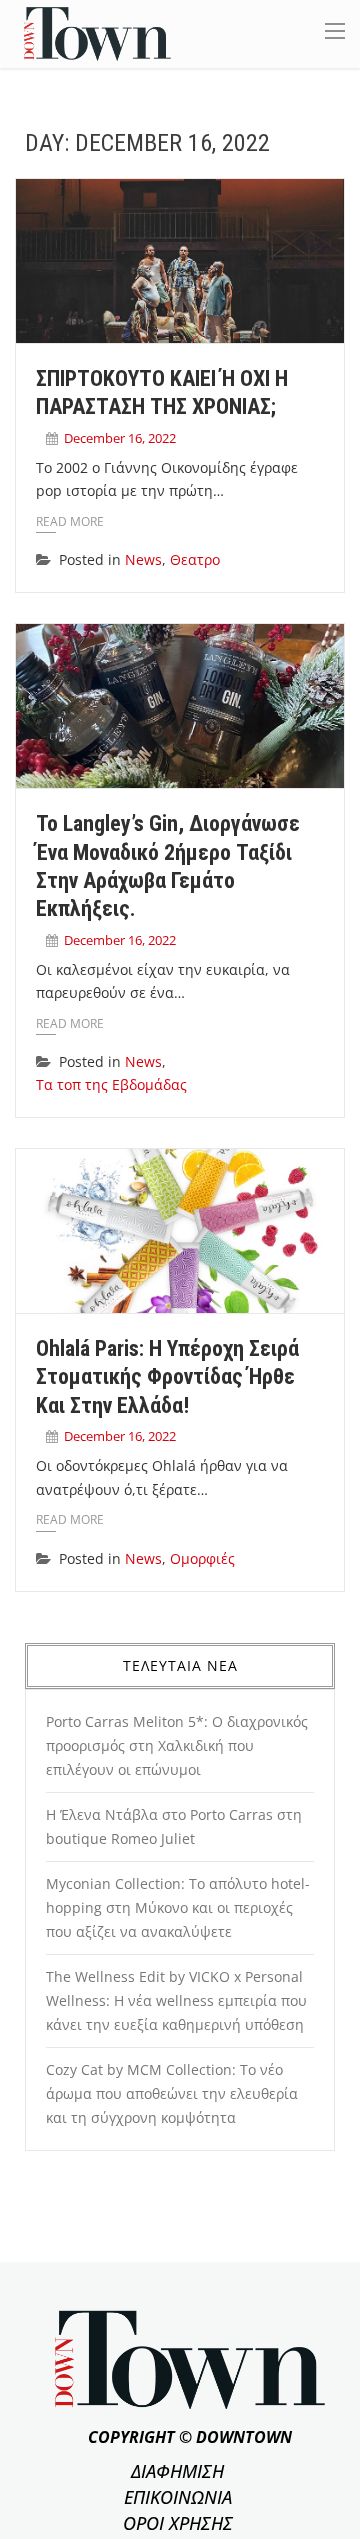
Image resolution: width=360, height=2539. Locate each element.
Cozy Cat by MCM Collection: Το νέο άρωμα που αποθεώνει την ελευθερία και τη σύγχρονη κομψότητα (172, 2093)
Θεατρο (195, 559)
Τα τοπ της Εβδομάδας (111, 1084)
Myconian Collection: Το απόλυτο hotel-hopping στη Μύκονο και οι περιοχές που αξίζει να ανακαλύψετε (178, 1907)
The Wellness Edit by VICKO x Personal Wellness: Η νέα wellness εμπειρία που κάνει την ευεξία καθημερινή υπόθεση (176, 2000)
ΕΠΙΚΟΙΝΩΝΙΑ (178, 2497)
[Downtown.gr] (97, 32)
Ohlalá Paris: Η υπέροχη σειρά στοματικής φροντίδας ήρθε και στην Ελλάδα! (167, 1377)
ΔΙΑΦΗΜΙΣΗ (177, 2471)
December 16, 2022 (120, 438)
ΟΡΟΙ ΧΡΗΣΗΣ (178, 2523)
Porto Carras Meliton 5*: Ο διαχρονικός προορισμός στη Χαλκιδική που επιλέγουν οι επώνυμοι (177, 1745)
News (143, 559)
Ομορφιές (202, 1558)
